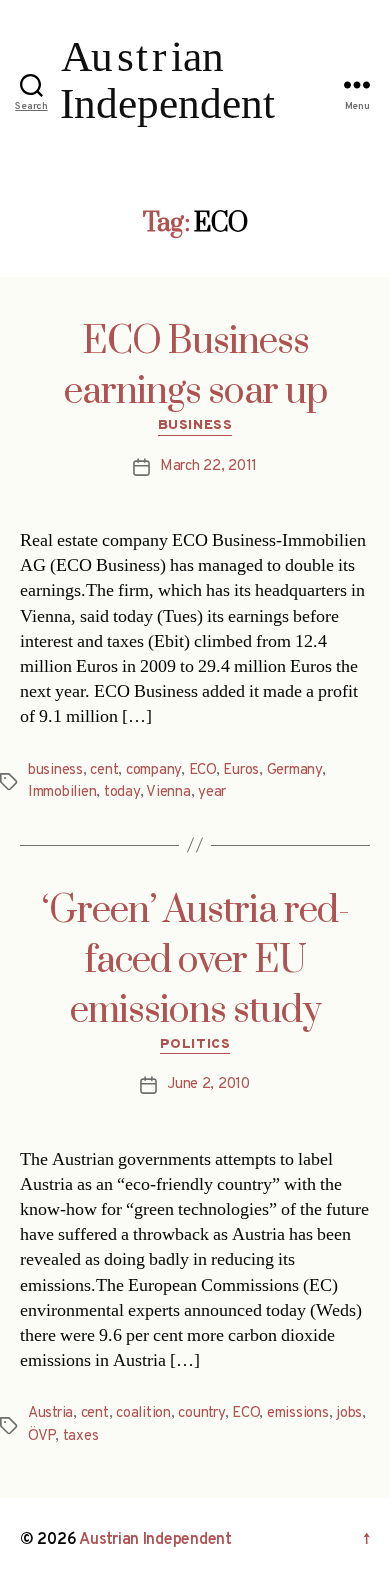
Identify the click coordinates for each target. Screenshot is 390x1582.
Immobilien (62, 792)
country (201, 1413)
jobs (349, 1413)
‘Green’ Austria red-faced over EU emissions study (195, 961)
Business (195, 425)
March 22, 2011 (208, 466)
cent (104, 770)
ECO (202, 770)
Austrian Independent (155, 1540)
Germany (294, 770)
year (212, 792)
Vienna (168, 792)
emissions (298, 1413)
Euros (241, 770)
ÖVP (41, 1436)
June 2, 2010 (208, 1084)
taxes (81, 1436)
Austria (50, 1413)
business (55, 770)
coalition (143, 1413)
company (153, 770)
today (122, 792)
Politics (195, 1044)
